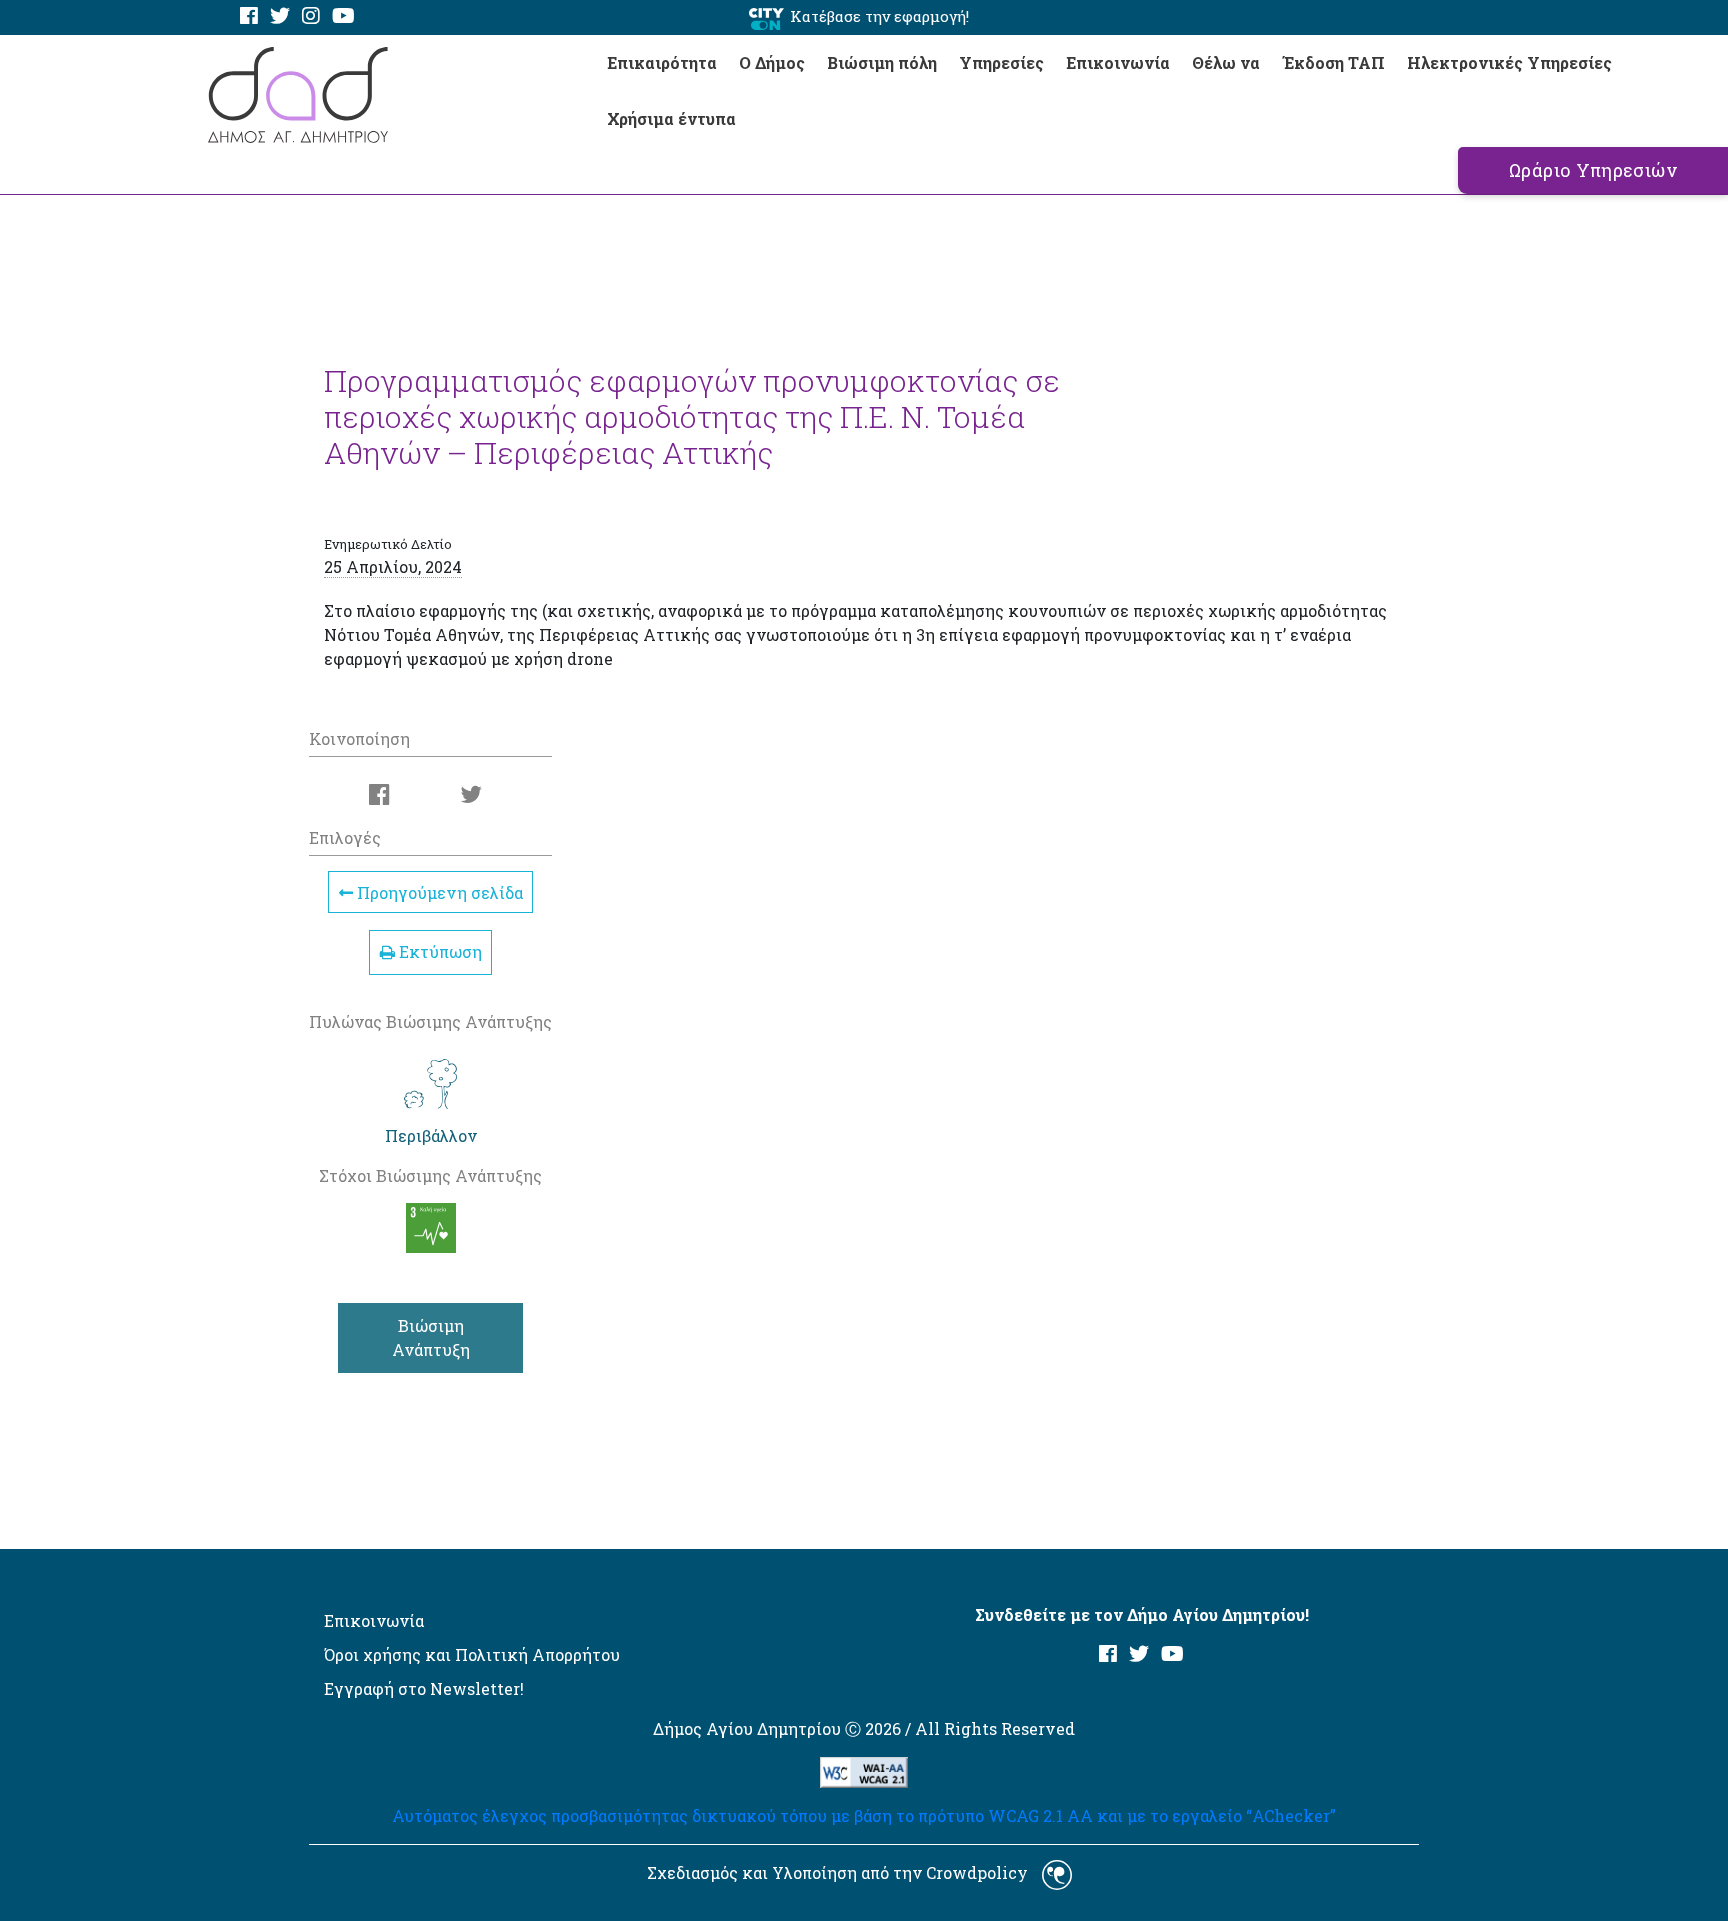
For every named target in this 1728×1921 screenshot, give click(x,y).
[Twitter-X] (280, 16)
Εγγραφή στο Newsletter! (424, 1688)
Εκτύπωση (438, 951)
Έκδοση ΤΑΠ (1333, 62)
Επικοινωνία (1118, 62)
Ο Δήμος (772, 62)
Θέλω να (1226, 62)
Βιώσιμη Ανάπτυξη (431, 1337)
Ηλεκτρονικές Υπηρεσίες (1509, 62)
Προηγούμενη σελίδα (438, 892)
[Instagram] (311, 16)
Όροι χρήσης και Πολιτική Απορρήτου (472, 1654)
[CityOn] (766, 17)
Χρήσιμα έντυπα (671, 118)
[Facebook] (249, 16)
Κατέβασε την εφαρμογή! (879, 16)
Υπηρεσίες (1001, 62)
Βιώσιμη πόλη (882, 62)
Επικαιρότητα (662, 62)
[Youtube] (343, 16)
